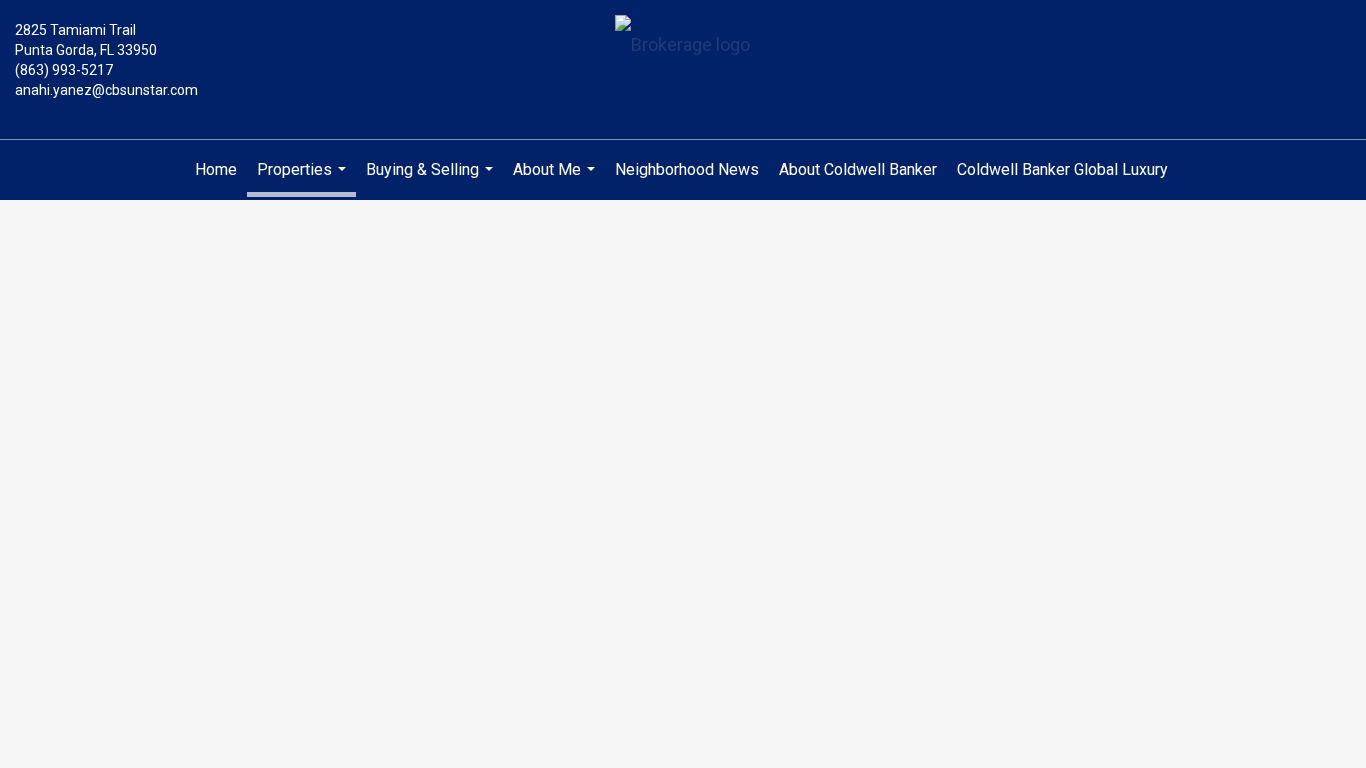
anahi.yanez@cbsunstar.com (106, 90)
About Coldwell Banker (858, 169)
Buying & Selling (432, 180)
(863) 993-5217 (64, 70)
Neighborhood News (687, 169)
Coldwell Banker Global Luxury (1062, 169)
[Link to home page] (682, 46)
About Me (556, 180)
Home (216, 169)
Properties (304, 178)
